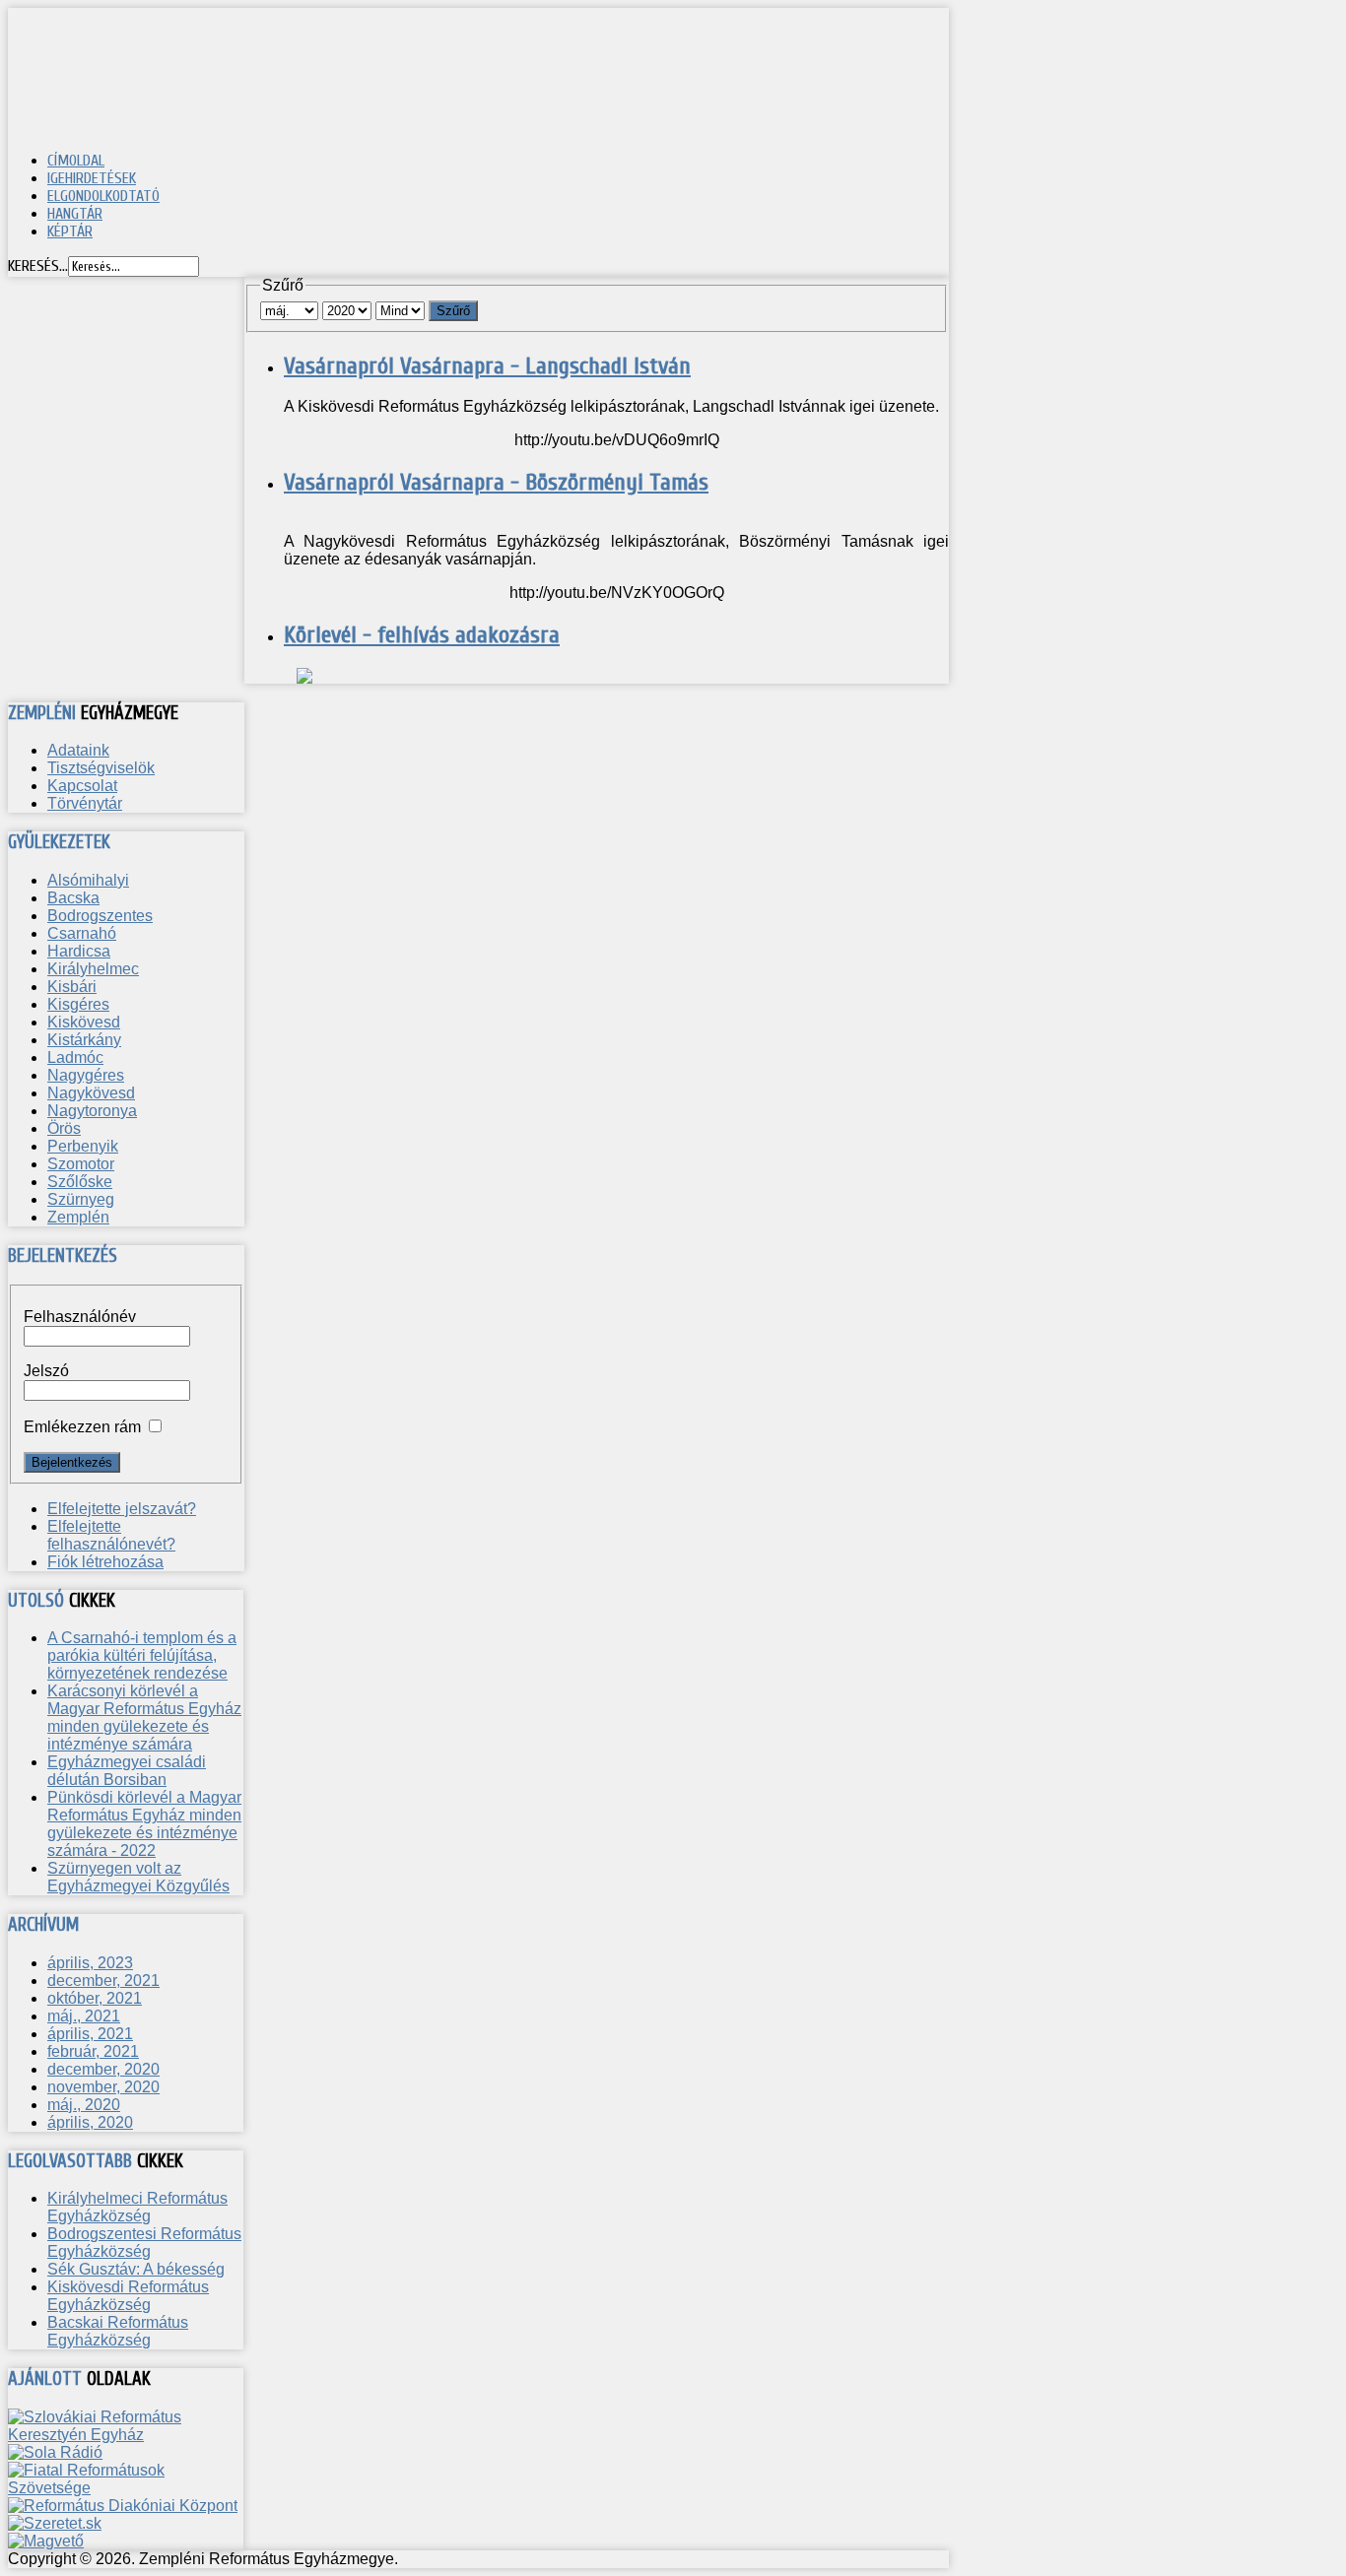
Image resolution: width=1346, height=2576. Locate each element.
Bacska (73, 898)
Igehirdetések (92, 178)
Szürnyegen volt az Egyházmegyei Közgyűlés (138, 1877)
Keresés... (38, 266)
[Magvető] (46, 2541)
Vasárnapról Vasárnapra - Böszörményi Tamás (496, 482)
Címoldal (76, 161)
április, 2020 (90, 2122)
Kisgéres (78, 1004)
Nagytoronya (92, 1111)
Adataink (78, 750)
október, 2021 (95, 1998)
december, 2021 (103, 1981)
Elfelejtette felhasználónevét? (111, 1535)
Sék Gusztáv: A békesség (136, 2269)
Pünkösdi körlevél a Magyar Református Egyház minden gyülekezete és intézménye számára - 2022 (144, 1824)
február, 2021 (93, 2051)
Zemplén (78, 1217)
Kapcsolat (82, 786)
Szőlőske (80, 1182)
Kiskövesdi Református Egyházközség (128, 2296)
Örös (64, 1128)
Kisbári (72, 987)
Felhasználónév (80, 1317)
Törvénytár (85, 803)
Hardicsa (79, 951)
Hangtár (75, 214)
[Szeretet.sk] (55, 2523)
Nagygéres (86, 1075)
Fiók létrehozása (105, 1562)
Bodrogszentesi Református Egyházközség (144, 2243)
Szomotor (81, 1164)
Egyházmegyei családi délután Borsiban (127, 1771)
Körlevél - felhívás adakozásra (422, 635)
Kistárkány (84, 1040)
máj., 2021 (84, 2016)
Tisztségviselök (101, 768)
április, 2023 (90, 1963)
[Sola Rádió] (55, 2452)
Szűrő (453, 311)
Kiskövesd (84, 1022)
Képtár (70, 231)
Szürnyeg (81, 1199)
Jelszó (46, 1371)
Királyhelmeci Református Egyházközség (137, 2207)
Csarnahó (82, 933)
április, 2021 (90, 2034)
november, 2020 (103, 2087)
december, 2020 (103, 2069)
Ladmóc (75, 1057)
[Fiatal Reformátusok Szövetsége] (126, 2488)
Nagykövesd (91, 1093)
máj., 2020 (84, 2105)
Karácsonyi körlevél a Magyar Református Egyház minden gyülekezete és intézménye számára (144, 1717)
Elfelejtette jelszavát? (122, 1509)
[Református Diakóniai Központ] (123, 2506)
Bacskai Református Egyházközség (118, 2331)
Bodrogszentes (100, 916)
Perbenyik (83, 1146)
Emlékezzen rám (82, 1427)
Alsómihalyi (88, 880)
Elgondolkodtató (103, 196)
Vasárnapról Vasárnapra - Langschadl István (487, 366)
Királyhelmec (93, 969)
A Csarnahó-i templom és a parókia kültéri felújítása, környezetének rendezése (142, 1655)
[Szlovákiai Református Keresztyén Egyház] (126, 2435)
